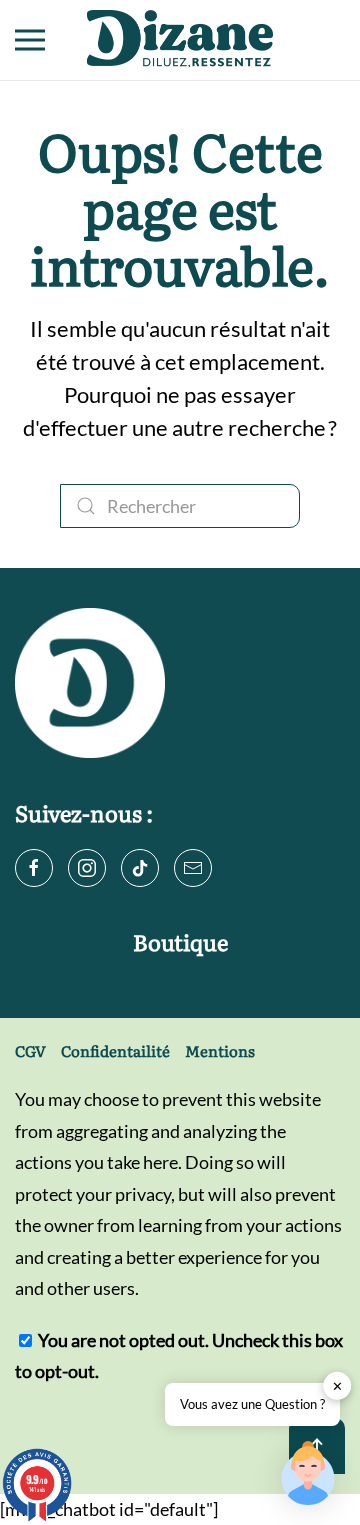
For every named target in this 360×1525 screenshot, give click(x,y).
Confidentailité (115, 1050)
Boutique (180, 941)
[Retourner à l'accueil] (180, 40)
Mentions (220, 1050)
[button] (30, 40)
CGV (30, 1050)
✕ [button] (337, 1386)
